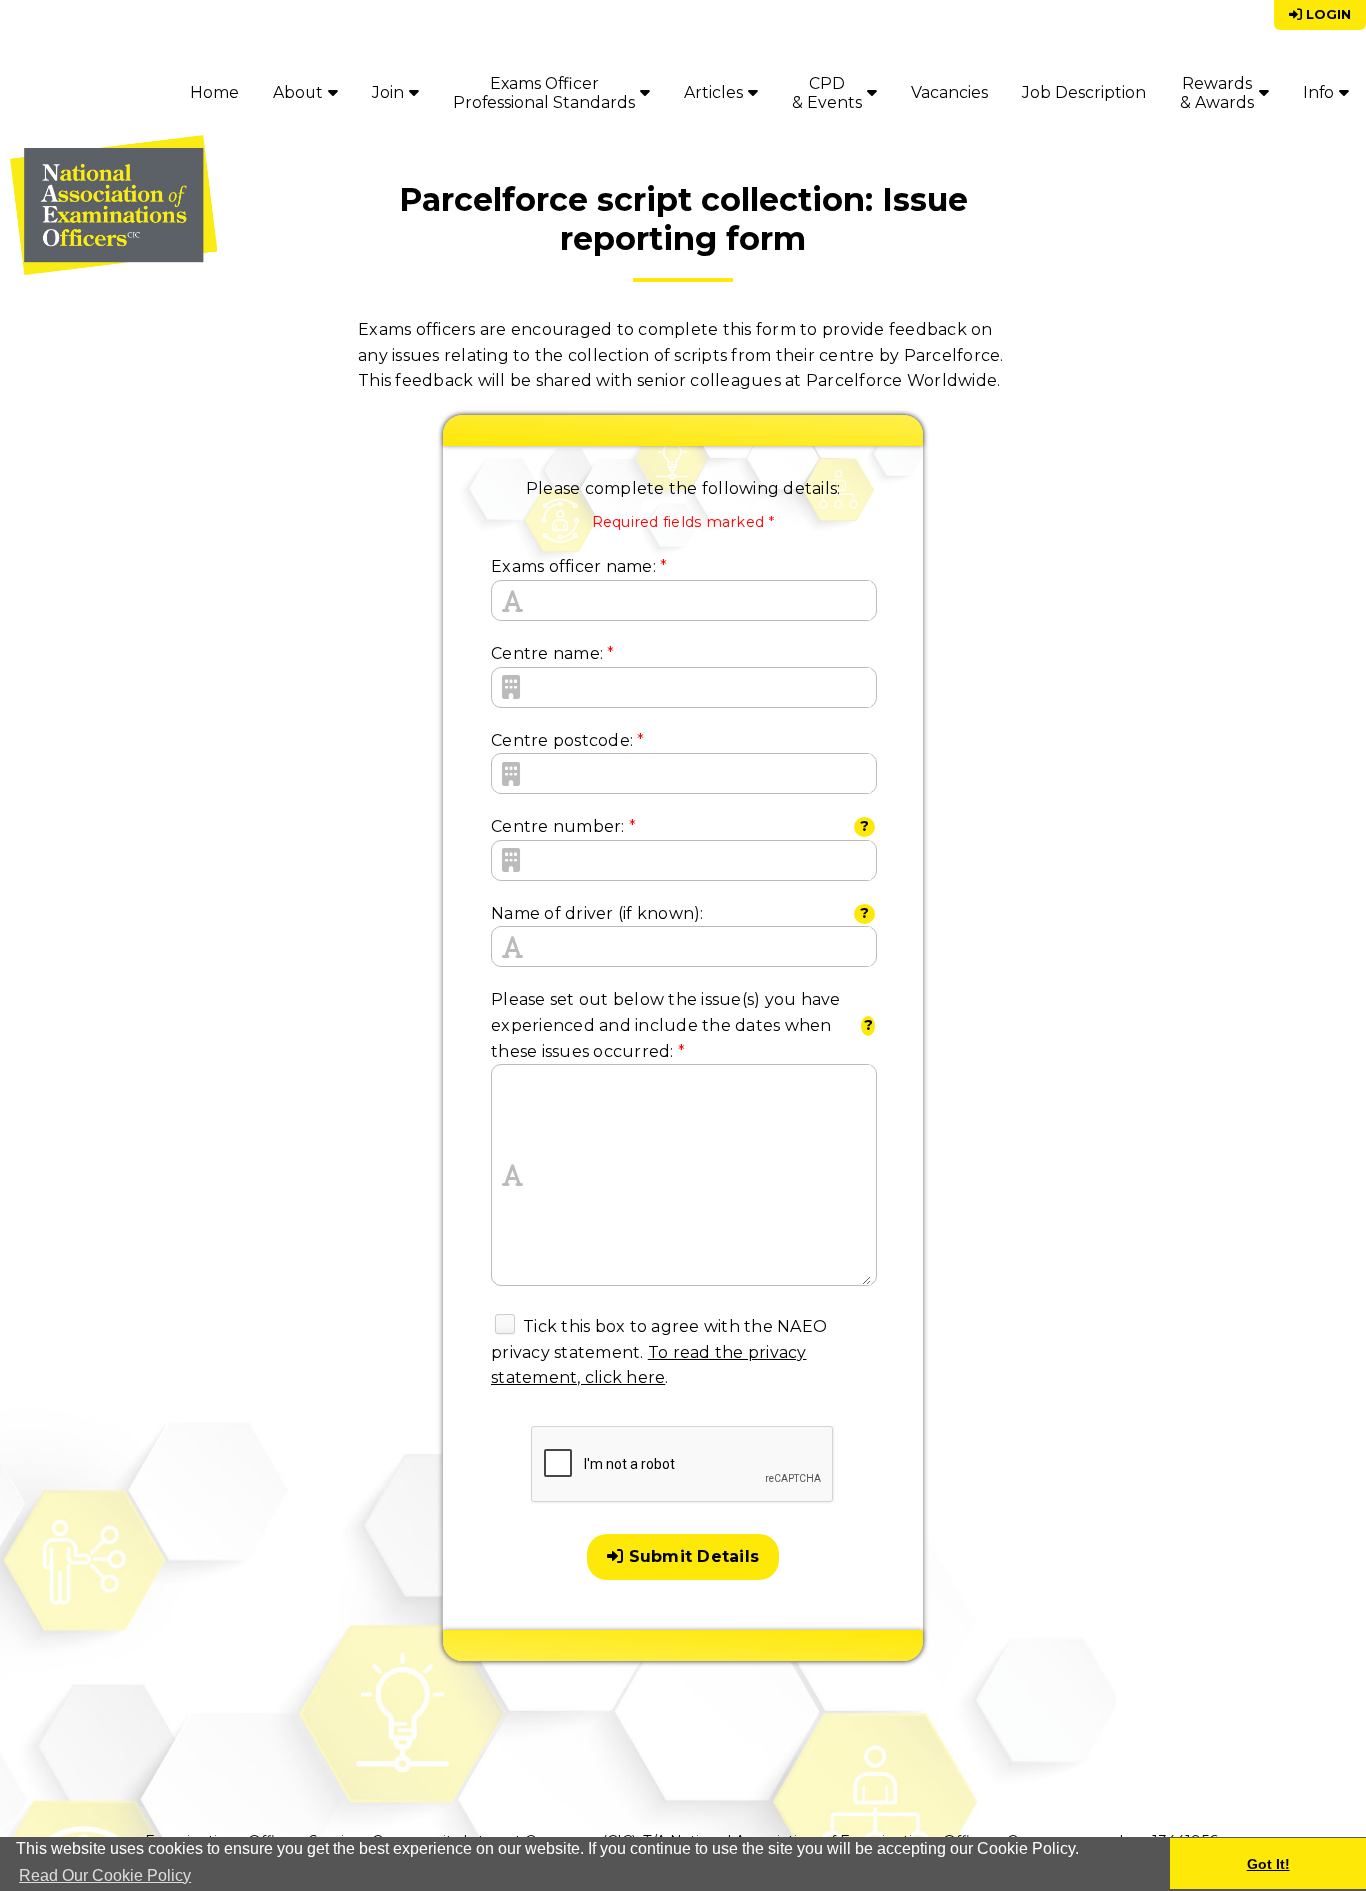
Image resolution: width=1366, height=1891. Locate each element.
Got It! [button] (1268, 1864)
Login (1326, 14)
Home (214, 92)
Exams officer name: (579, 566)
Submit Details (691, 1556)
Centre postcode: (568, 740)
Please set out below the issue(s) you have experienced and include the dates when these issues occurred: (666, 1025)
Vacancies (949, 92)
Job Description (1084, 92)
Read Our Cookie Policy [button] (105, 1875)
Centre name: (553, 653)
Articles (713, 92)
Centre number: (563, 826)
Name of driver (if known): (597, 913)
